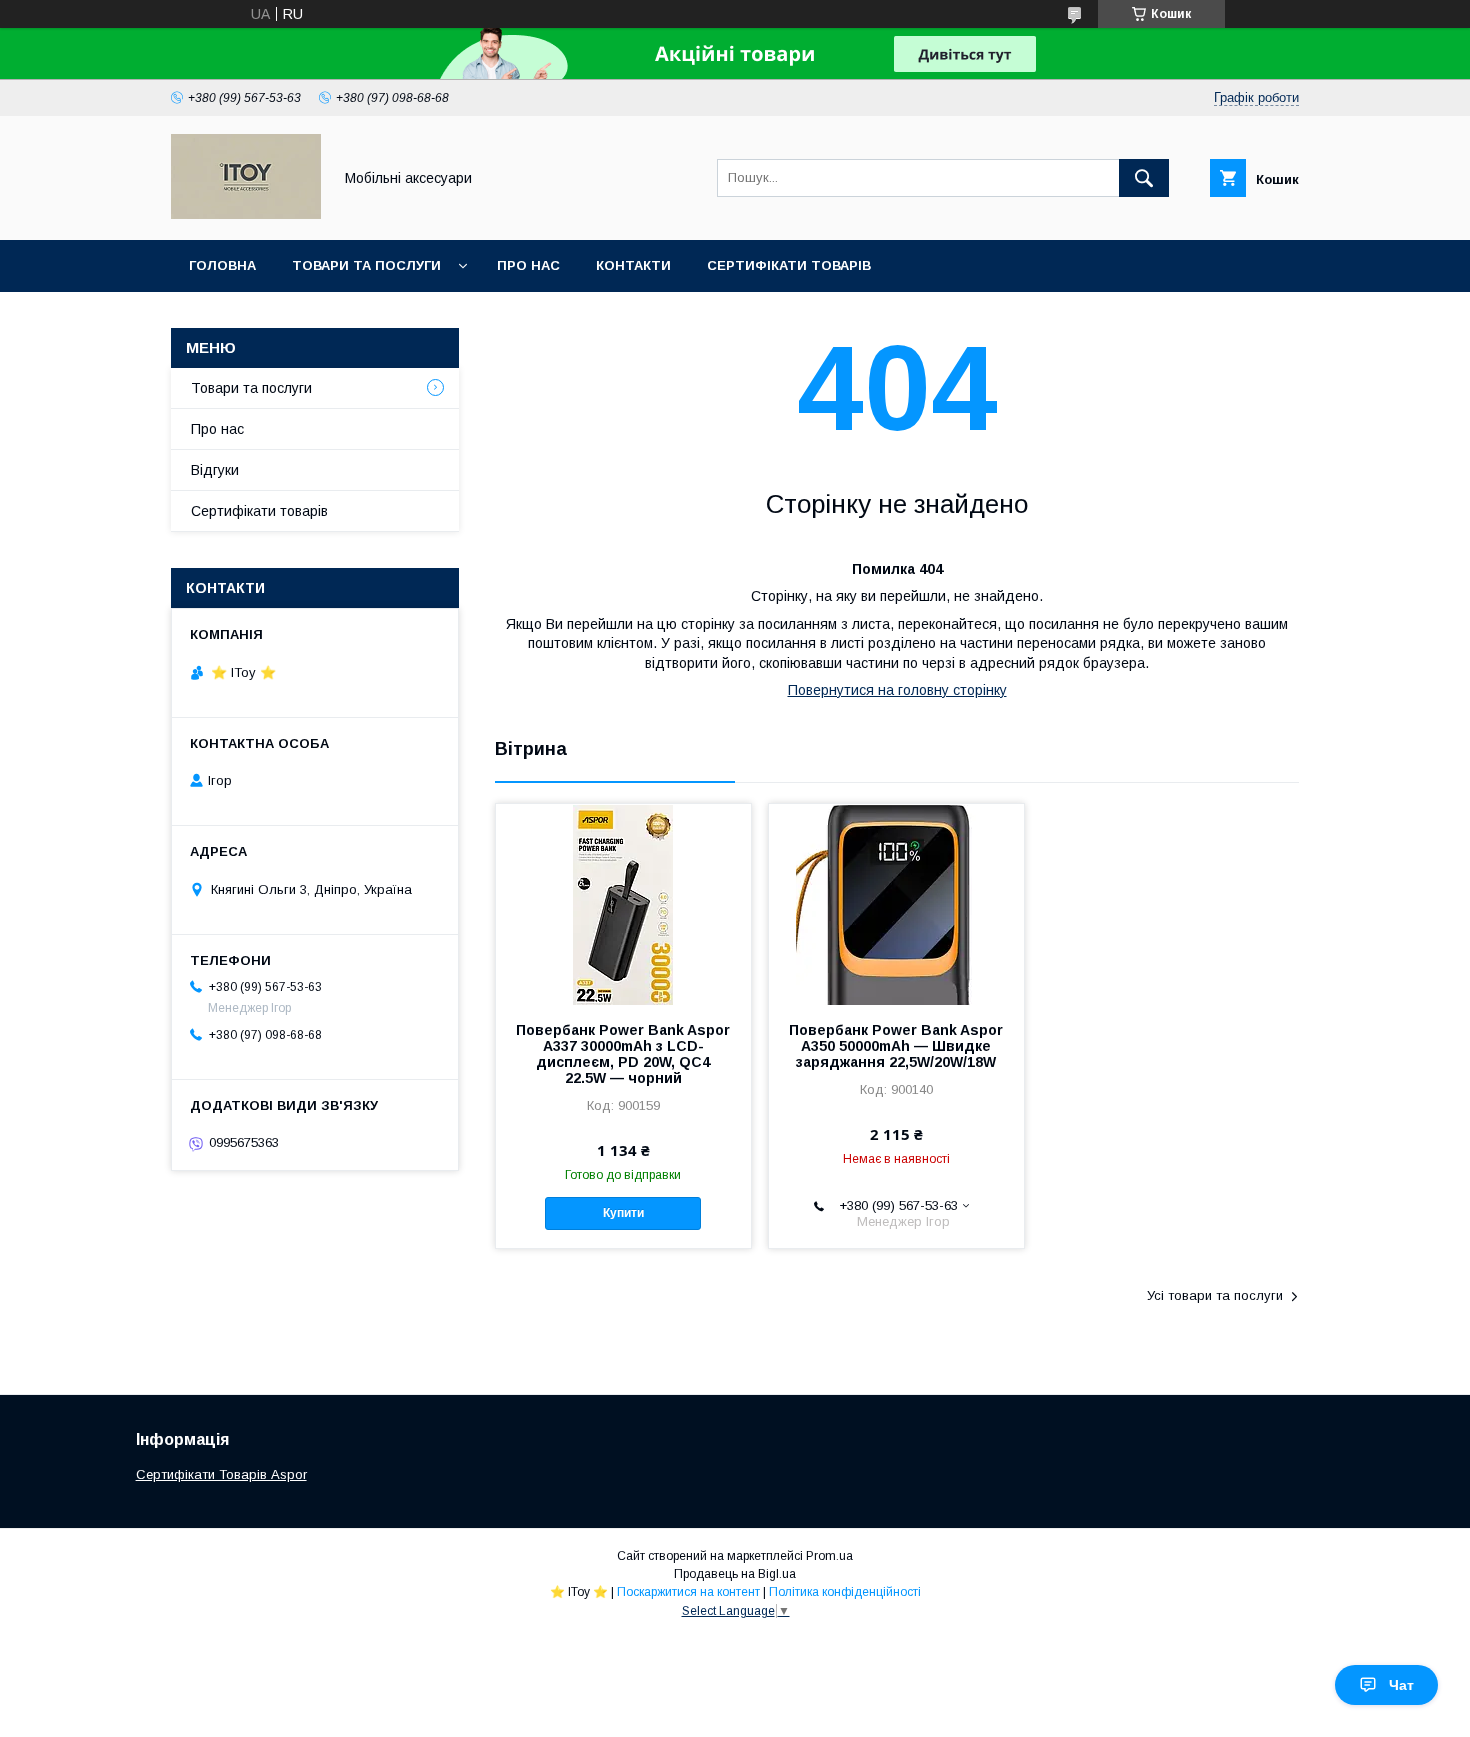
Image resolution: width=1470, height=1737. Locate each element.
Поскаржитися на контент (688, 1592)
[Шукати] (1144, 178)
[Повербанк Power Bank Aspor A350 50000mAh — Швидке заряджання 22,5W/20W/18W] (896, 904)
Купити (623, 1213)
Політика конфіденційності (845, 1592)
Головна (222, 265)
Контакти (633, 265)
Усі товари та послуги (1215, 1295)
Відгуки (215, 470)
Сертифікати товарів (789, 265)
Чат (1401, 1685)
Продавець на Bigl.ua (735, 1574)
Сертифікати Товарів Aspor (221, 1474)
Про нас (528, 265)
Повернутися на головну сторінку (897, 690)
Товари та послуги (366, 265)
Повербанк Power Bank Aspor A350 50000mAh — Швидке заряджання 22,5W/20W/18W (896, 1046)
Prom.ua (829, 1556)
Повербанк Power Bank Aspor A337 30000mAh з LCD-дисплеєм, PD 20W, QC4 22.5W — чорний (623, 1054)
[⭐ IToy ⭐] (246, 214)
